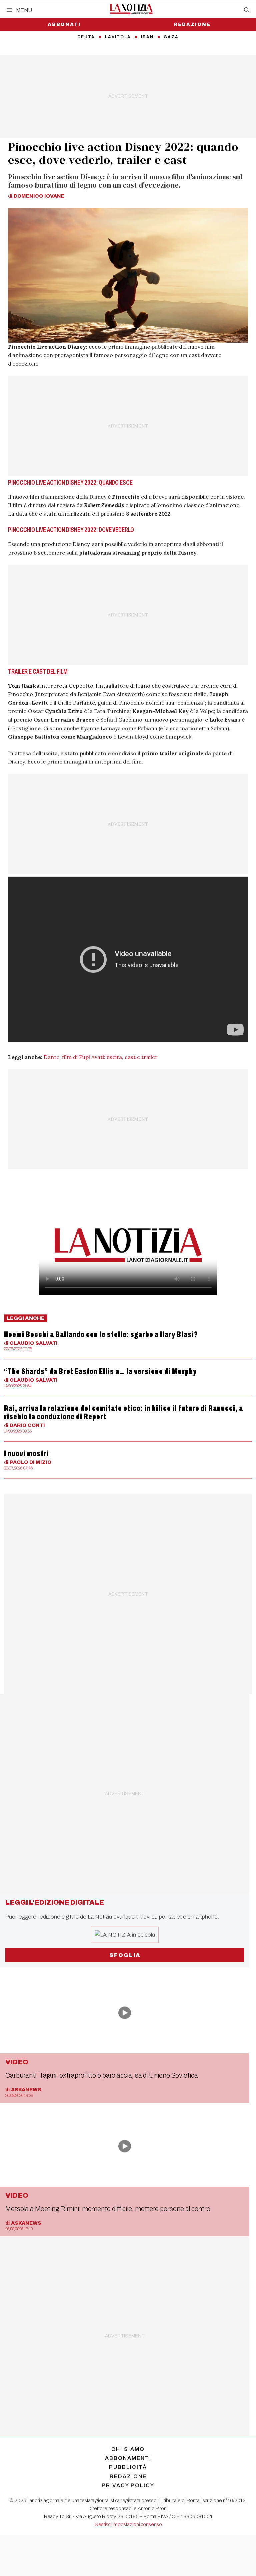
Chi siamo (128, 2449)
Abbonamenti (128, 2458)
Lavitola (118, 37)
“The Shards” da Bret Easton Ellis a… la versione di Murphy (100, 1371)
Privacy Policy (128, 2485)
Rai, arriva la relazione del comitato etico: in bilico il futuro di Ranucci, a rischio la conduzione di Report (123, 1412)
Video (17, 2062)
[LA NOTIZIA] (131, 9)
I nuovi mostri (26, 1454)
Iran (147, 37)
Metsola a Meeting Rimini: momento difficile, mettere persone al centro (108, 2209)
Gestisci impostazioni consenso (128, 2524)
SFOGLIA (125, 1955)
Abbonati (64, 24)
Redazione (192, 24)
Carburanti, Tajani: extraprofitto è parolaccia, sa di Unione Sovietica (102, 2075)
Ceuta (86, 37)
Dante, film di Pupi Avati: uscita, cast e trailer (101, 1057)
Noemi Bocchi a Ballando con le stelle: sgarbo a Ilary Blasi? (101, 1334)
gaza (171, 37)
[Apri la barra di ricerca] (247, 10)
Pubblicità (128, 2467)
